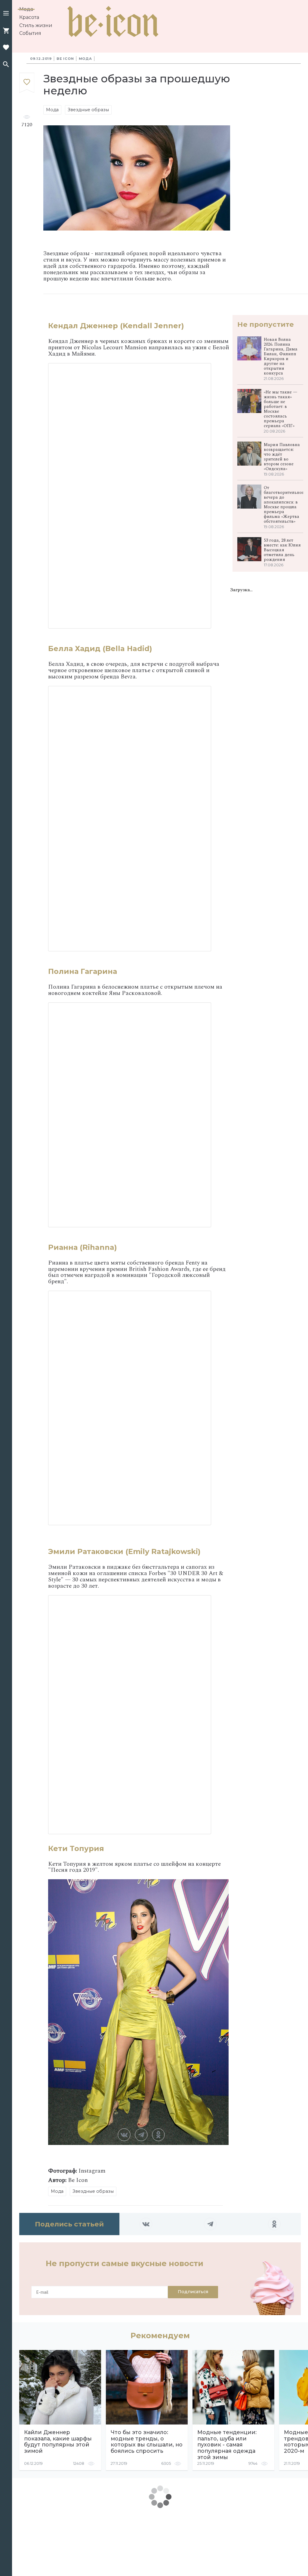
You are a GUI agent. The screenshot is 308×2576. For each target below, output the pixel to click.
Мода (26, 9)
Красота (29, 17)
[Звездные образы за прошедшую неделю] (27, 83)
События (30, 33)
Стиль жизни (36, 25)
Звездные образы (88, 110)
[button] (6, 14)
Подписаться (193, 2292)
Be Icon (65, 59)
